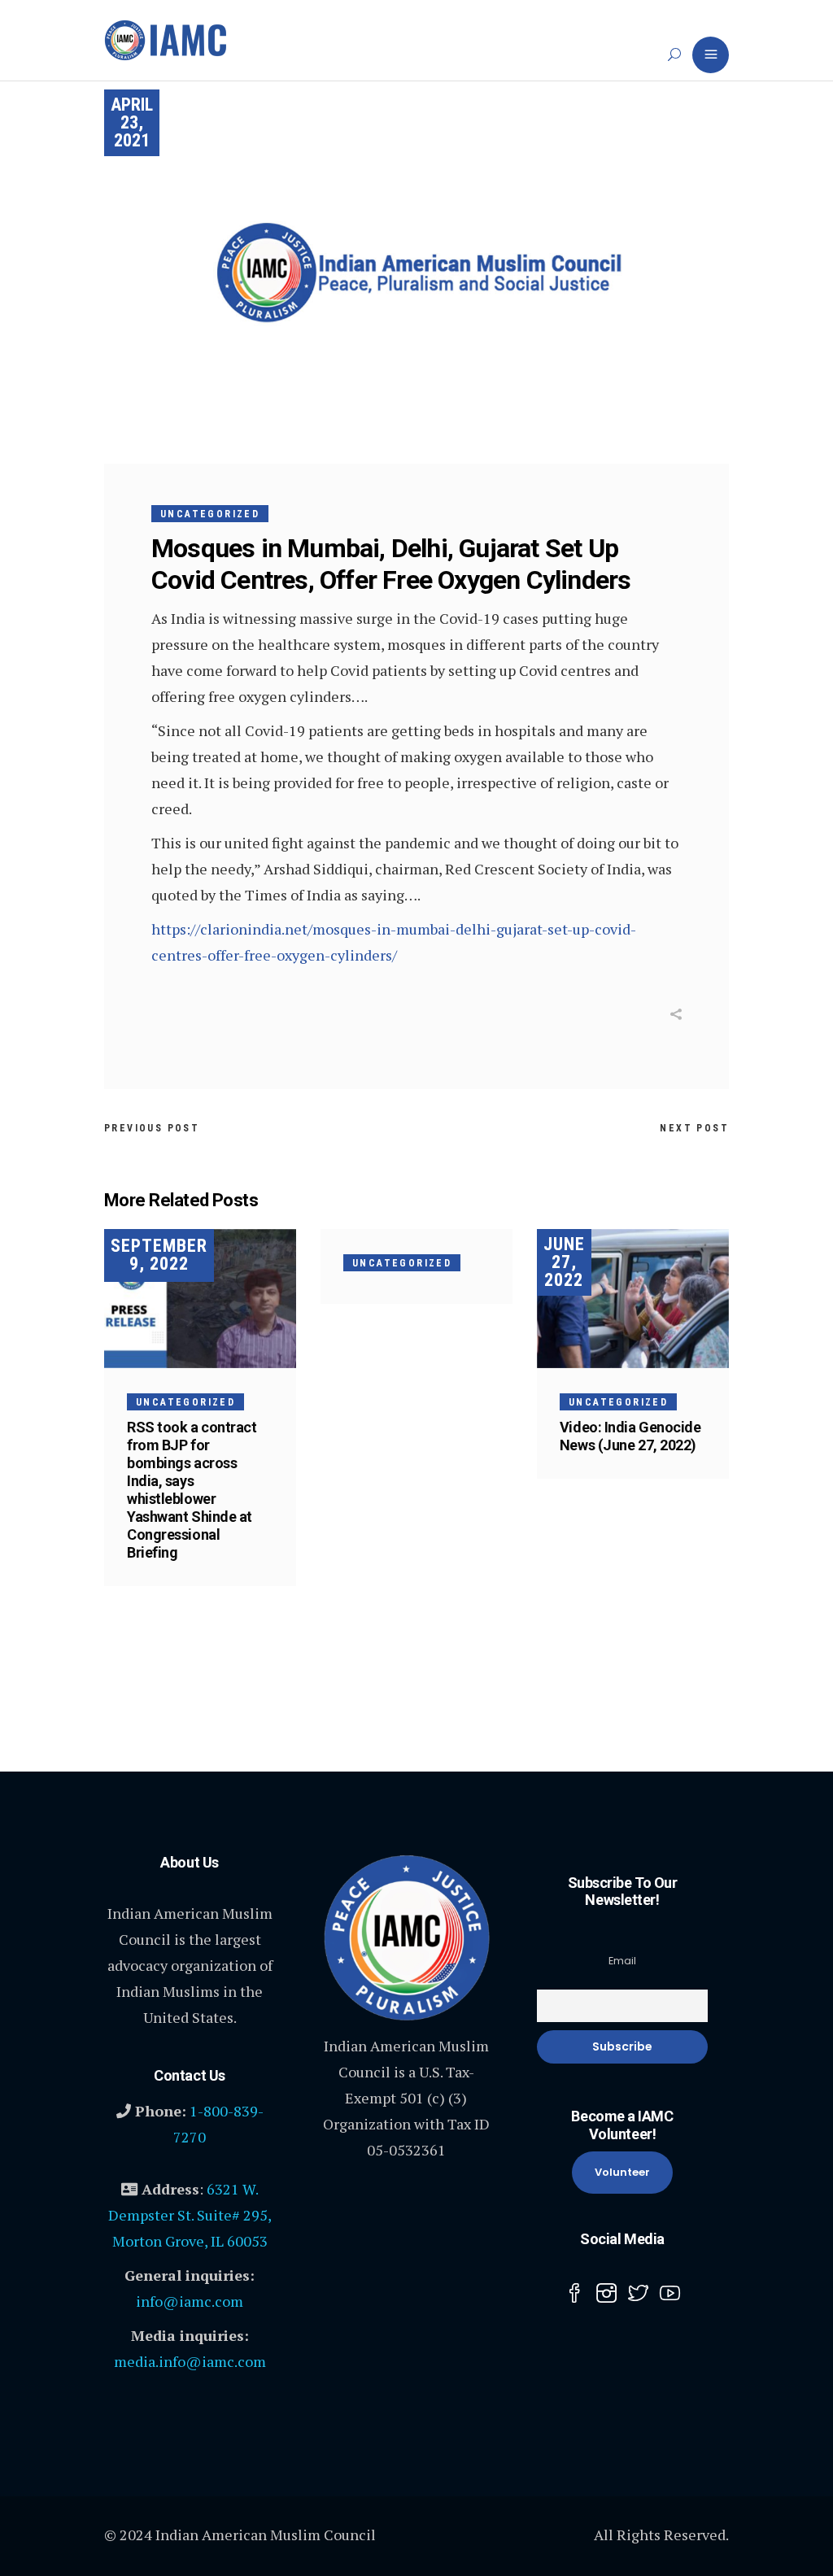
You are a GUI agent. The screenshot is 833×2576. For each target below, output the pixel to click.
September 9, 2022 (159, 1255)
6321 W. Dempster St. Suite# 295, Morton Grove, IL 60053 (190, 2215)
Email (622, 1961)
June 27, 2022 (564, 1262)
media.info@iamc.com (190, 2361)
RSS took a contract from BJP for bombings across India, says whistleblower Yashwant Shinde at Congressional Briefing (192, 1490)
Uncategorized (210, 514)
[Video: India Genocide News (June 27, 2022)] (633, 1299)
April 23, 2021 (132, 122)
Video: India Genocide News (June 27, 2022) (630, 1436)
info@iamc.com (190, 2301)
